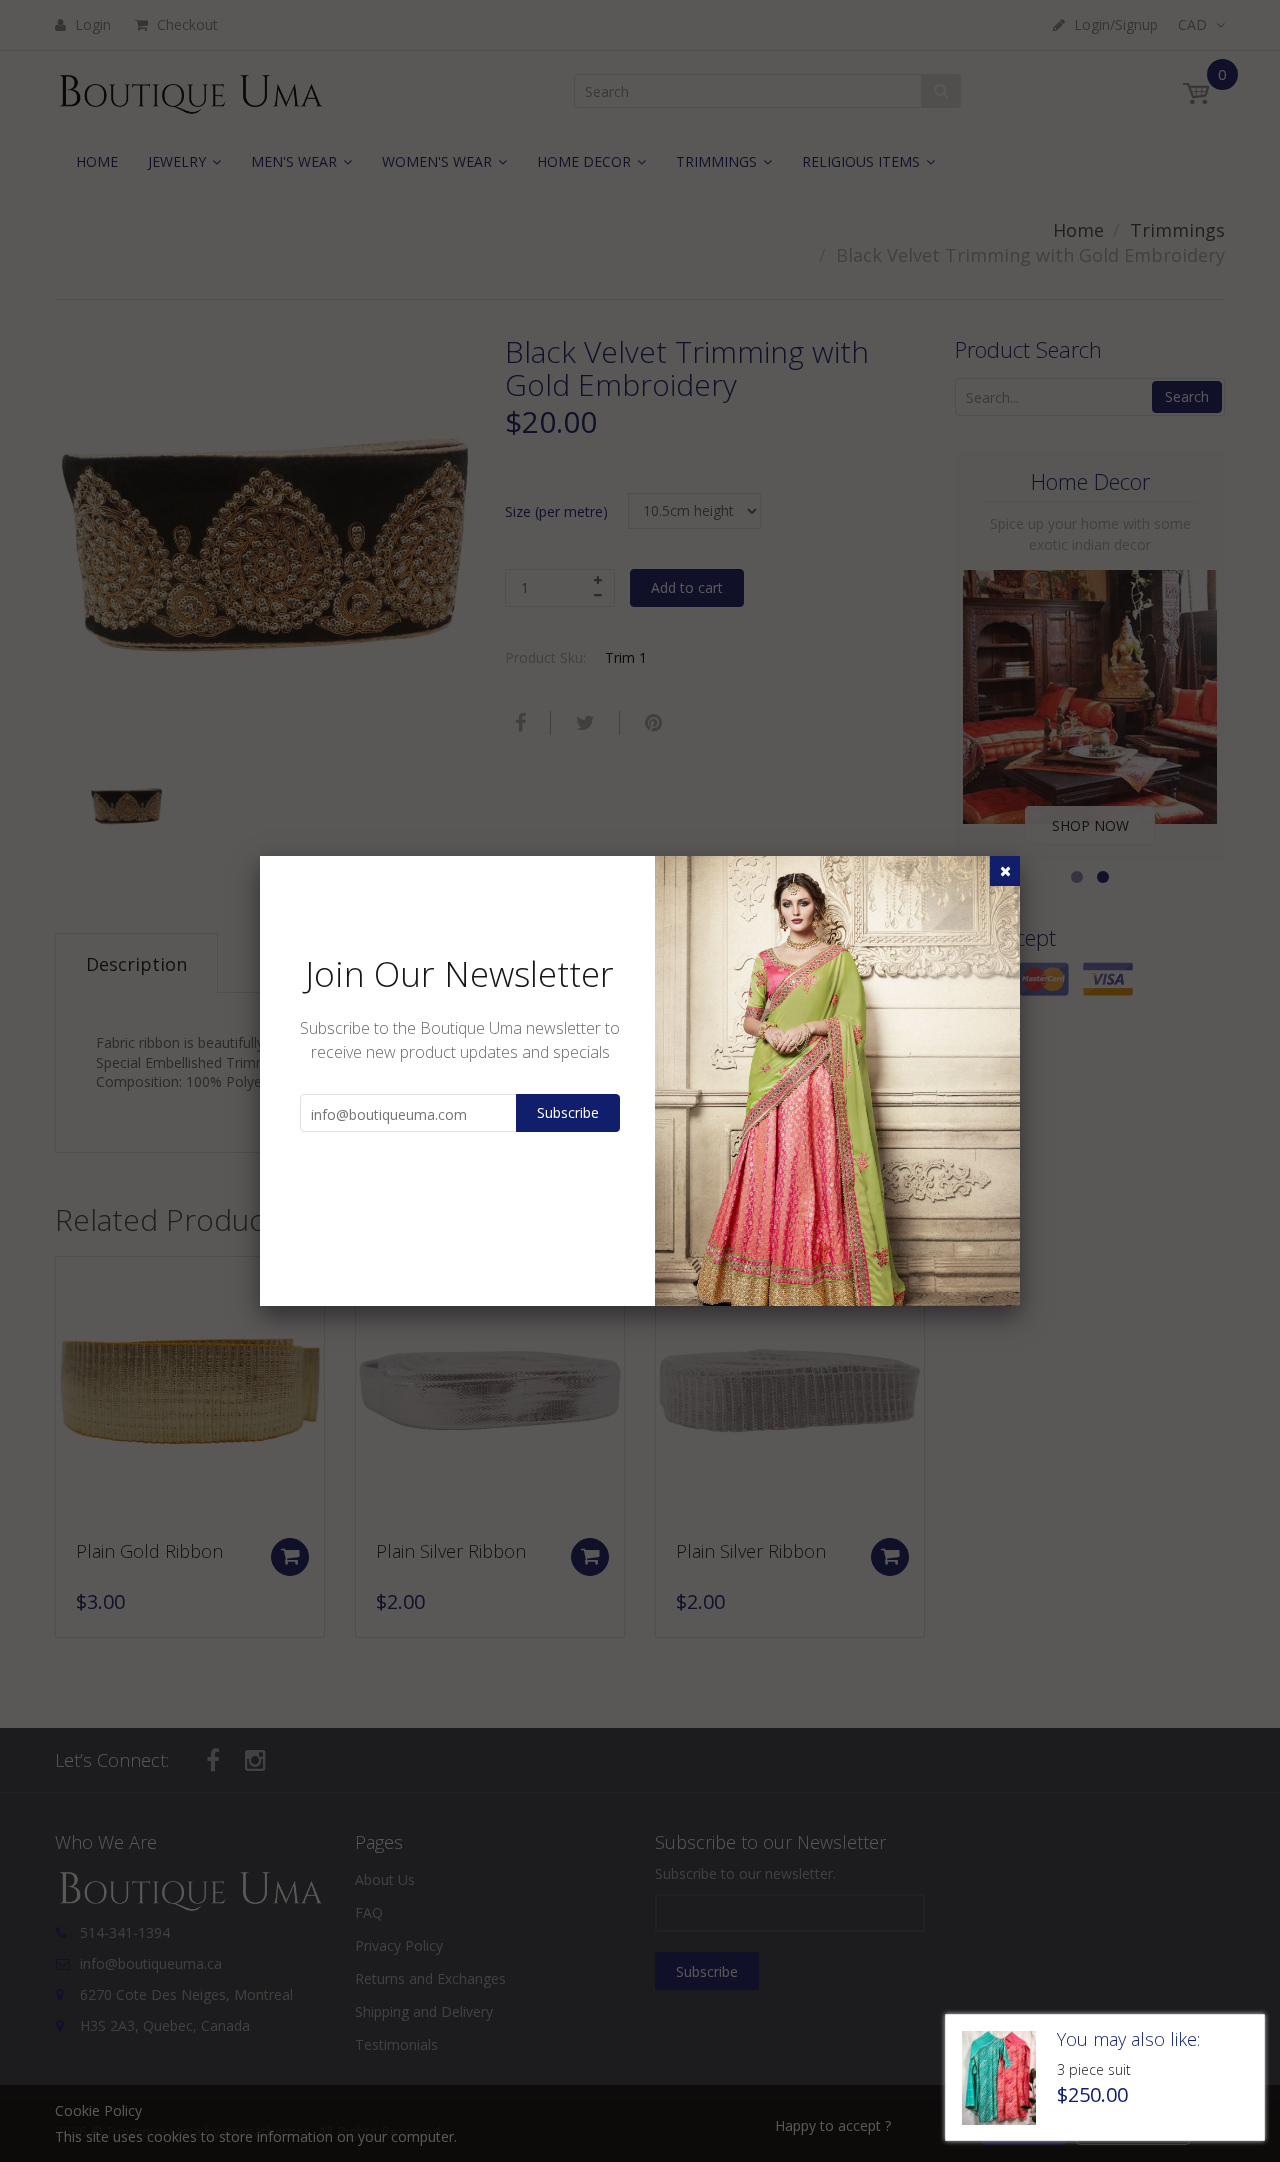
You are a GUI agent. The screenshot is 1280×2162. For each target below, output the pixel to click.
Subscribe (568, 1112)
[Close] (1005, 871)
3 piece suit (1094, 2069)
